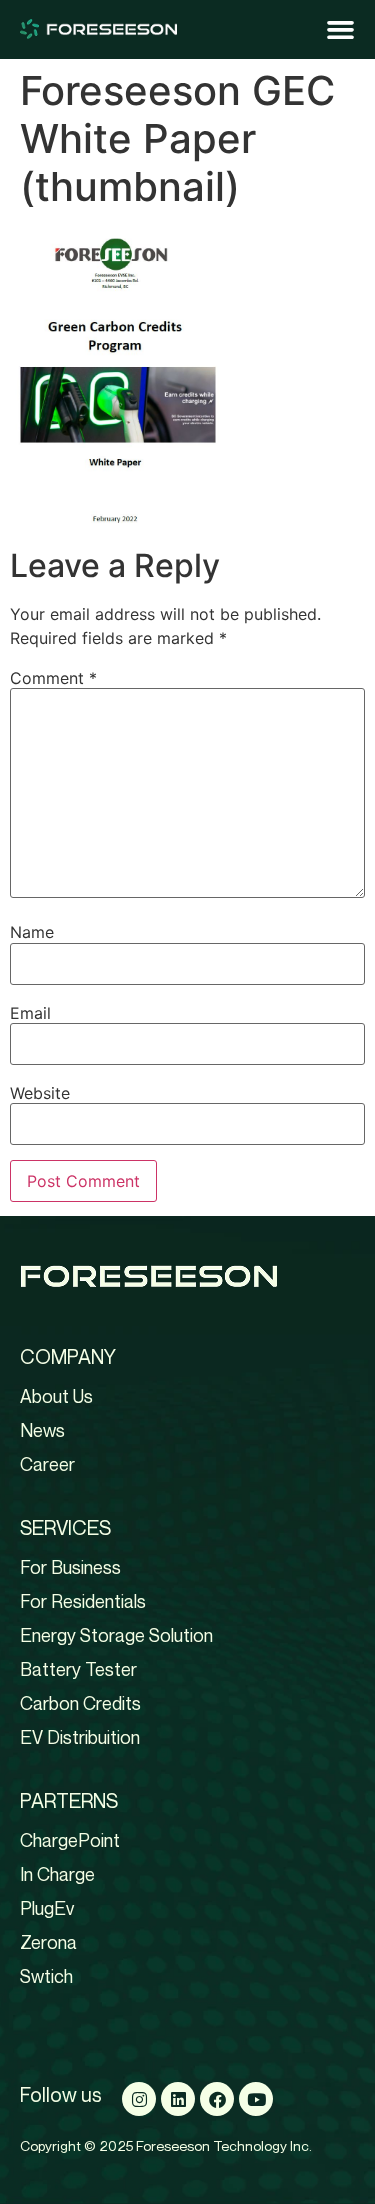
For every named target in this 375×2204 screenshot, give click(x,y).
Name (32, 932)
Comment (53, 678)
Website (40, 1093)
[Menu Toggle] (340, 29)
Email (30, 1013)
